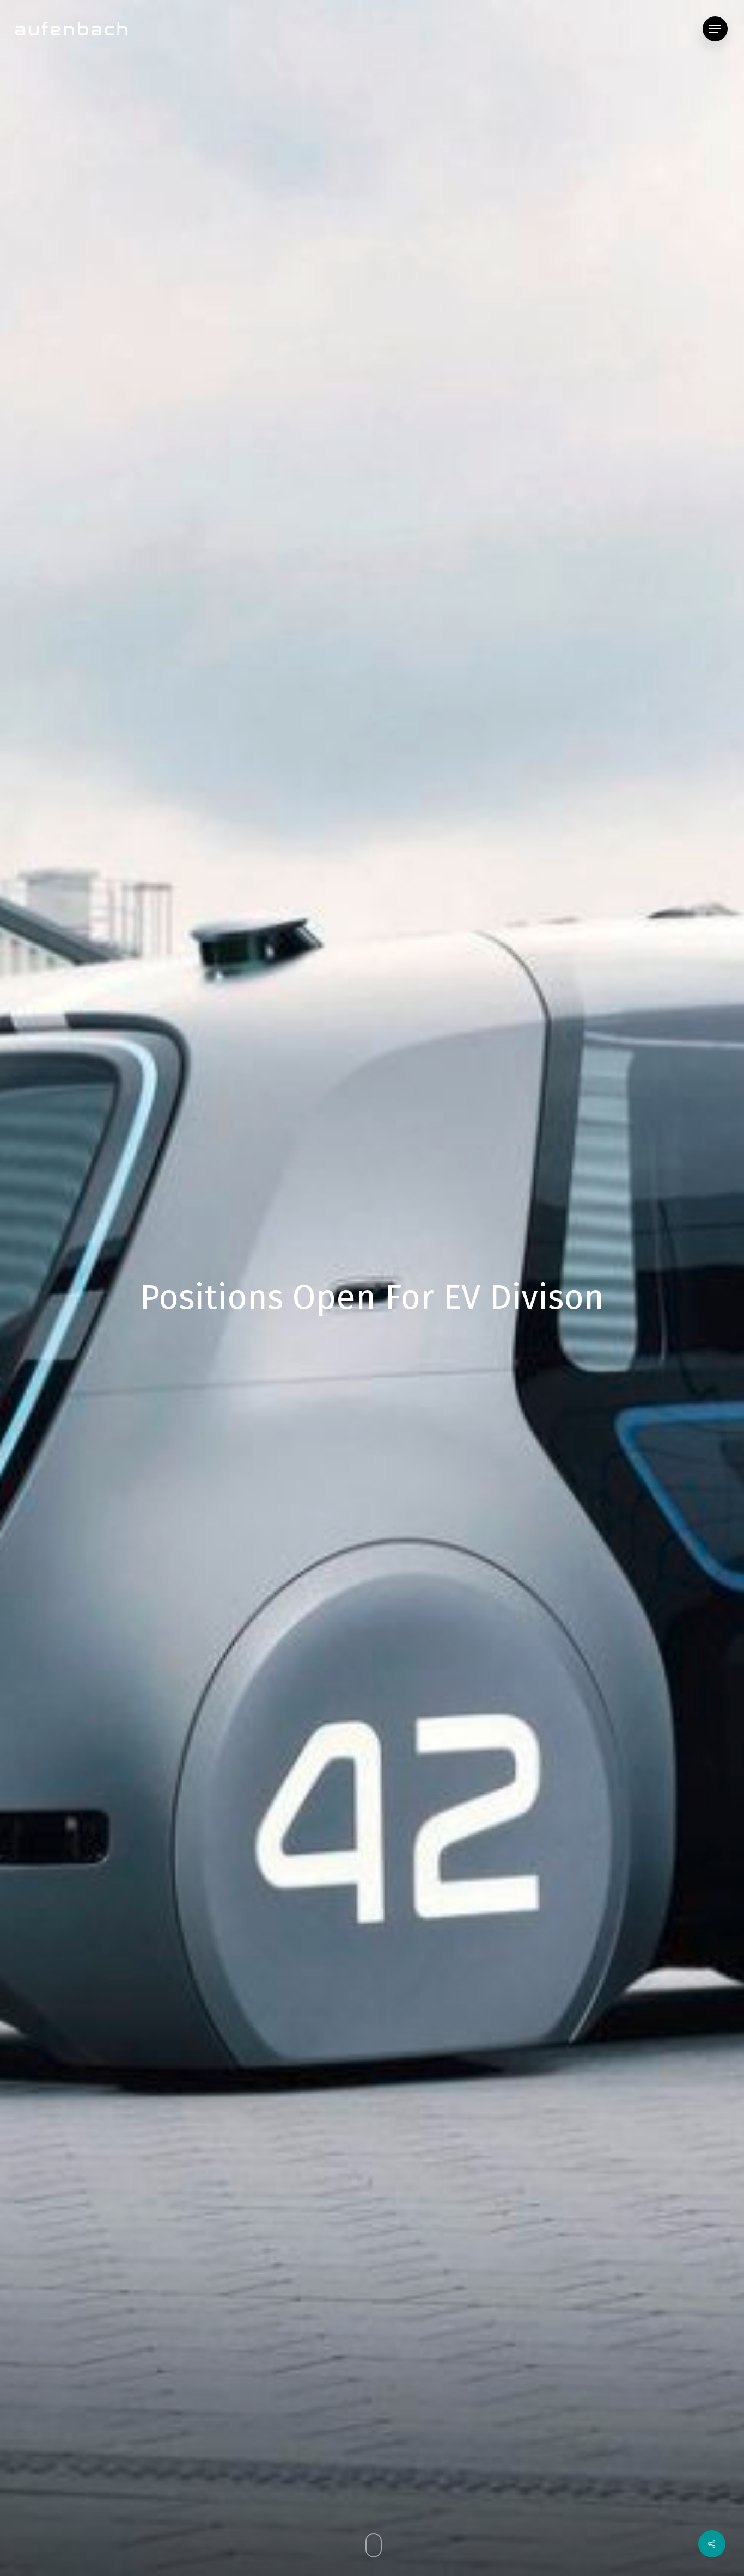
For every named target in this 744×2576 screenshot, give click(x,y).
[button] (715, 29)
